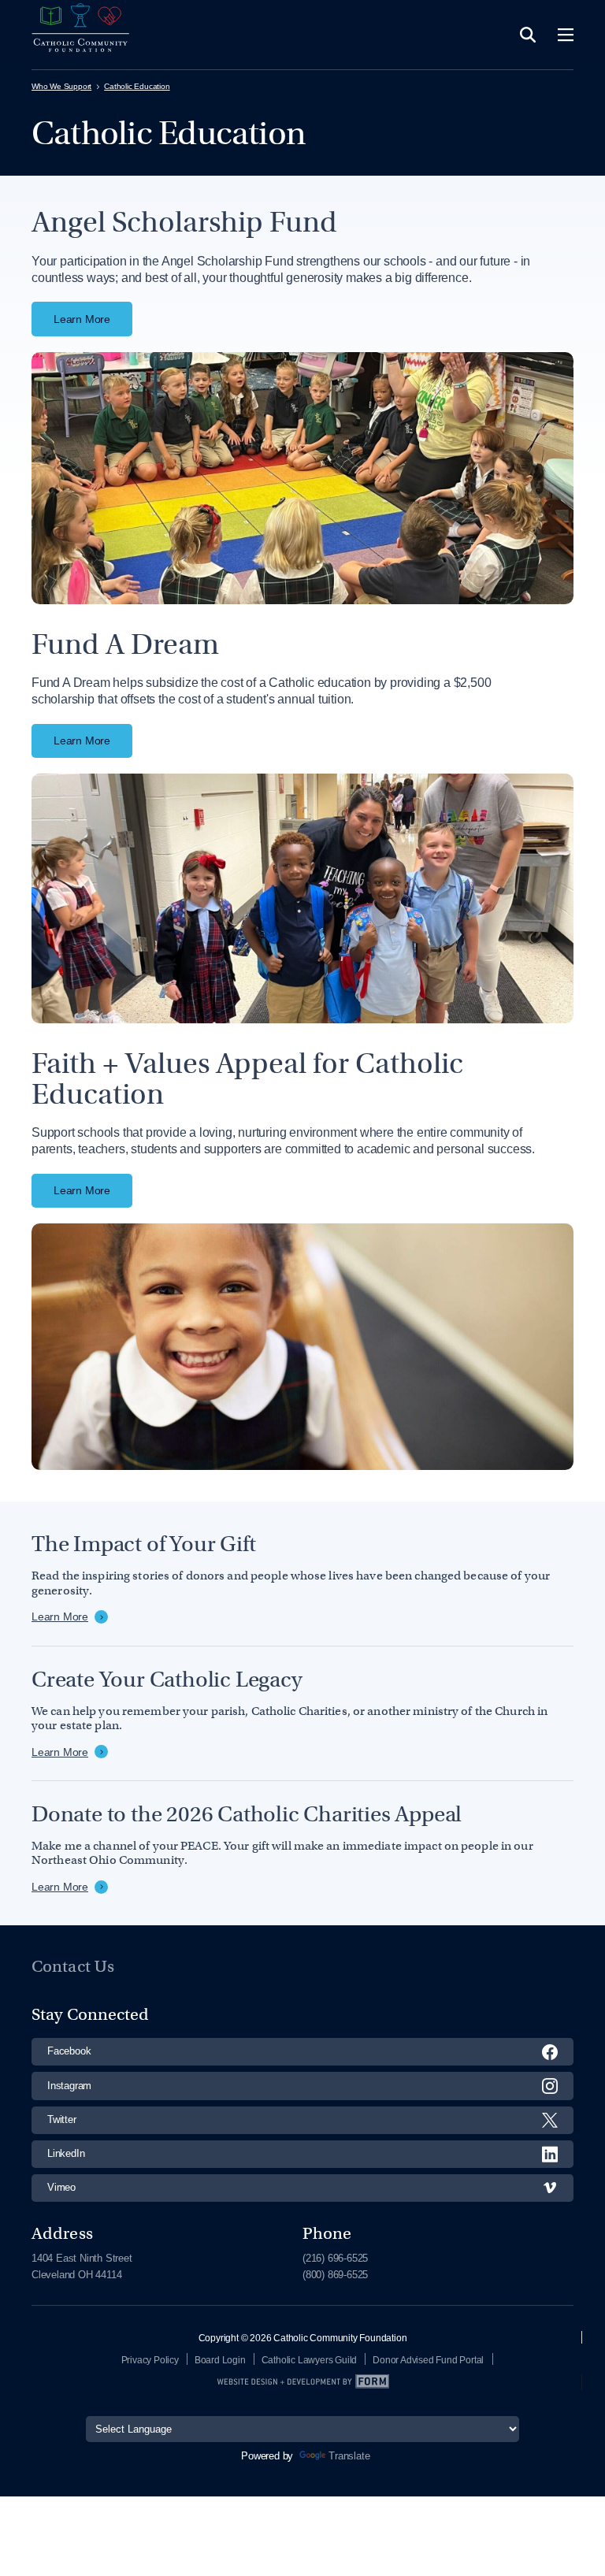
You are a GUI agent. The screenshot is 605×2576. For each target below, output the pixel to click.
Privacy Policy (150, 2360)
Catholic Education (137, 86)
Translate (349, 2456)
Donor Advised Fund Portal (428, 2360)
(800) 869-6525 (335, 2275)
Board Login (220, 2360)
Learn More (82, 319)
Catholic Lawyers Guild (310, 2360)
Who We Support (61, 86)
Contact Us (73, 1966)
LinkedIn (66, 2153)
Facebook (69, 2051)
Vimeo (61, 2187)
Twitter (62, 2119)
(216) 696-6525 (335, 2258)
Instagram (69, 2086)
